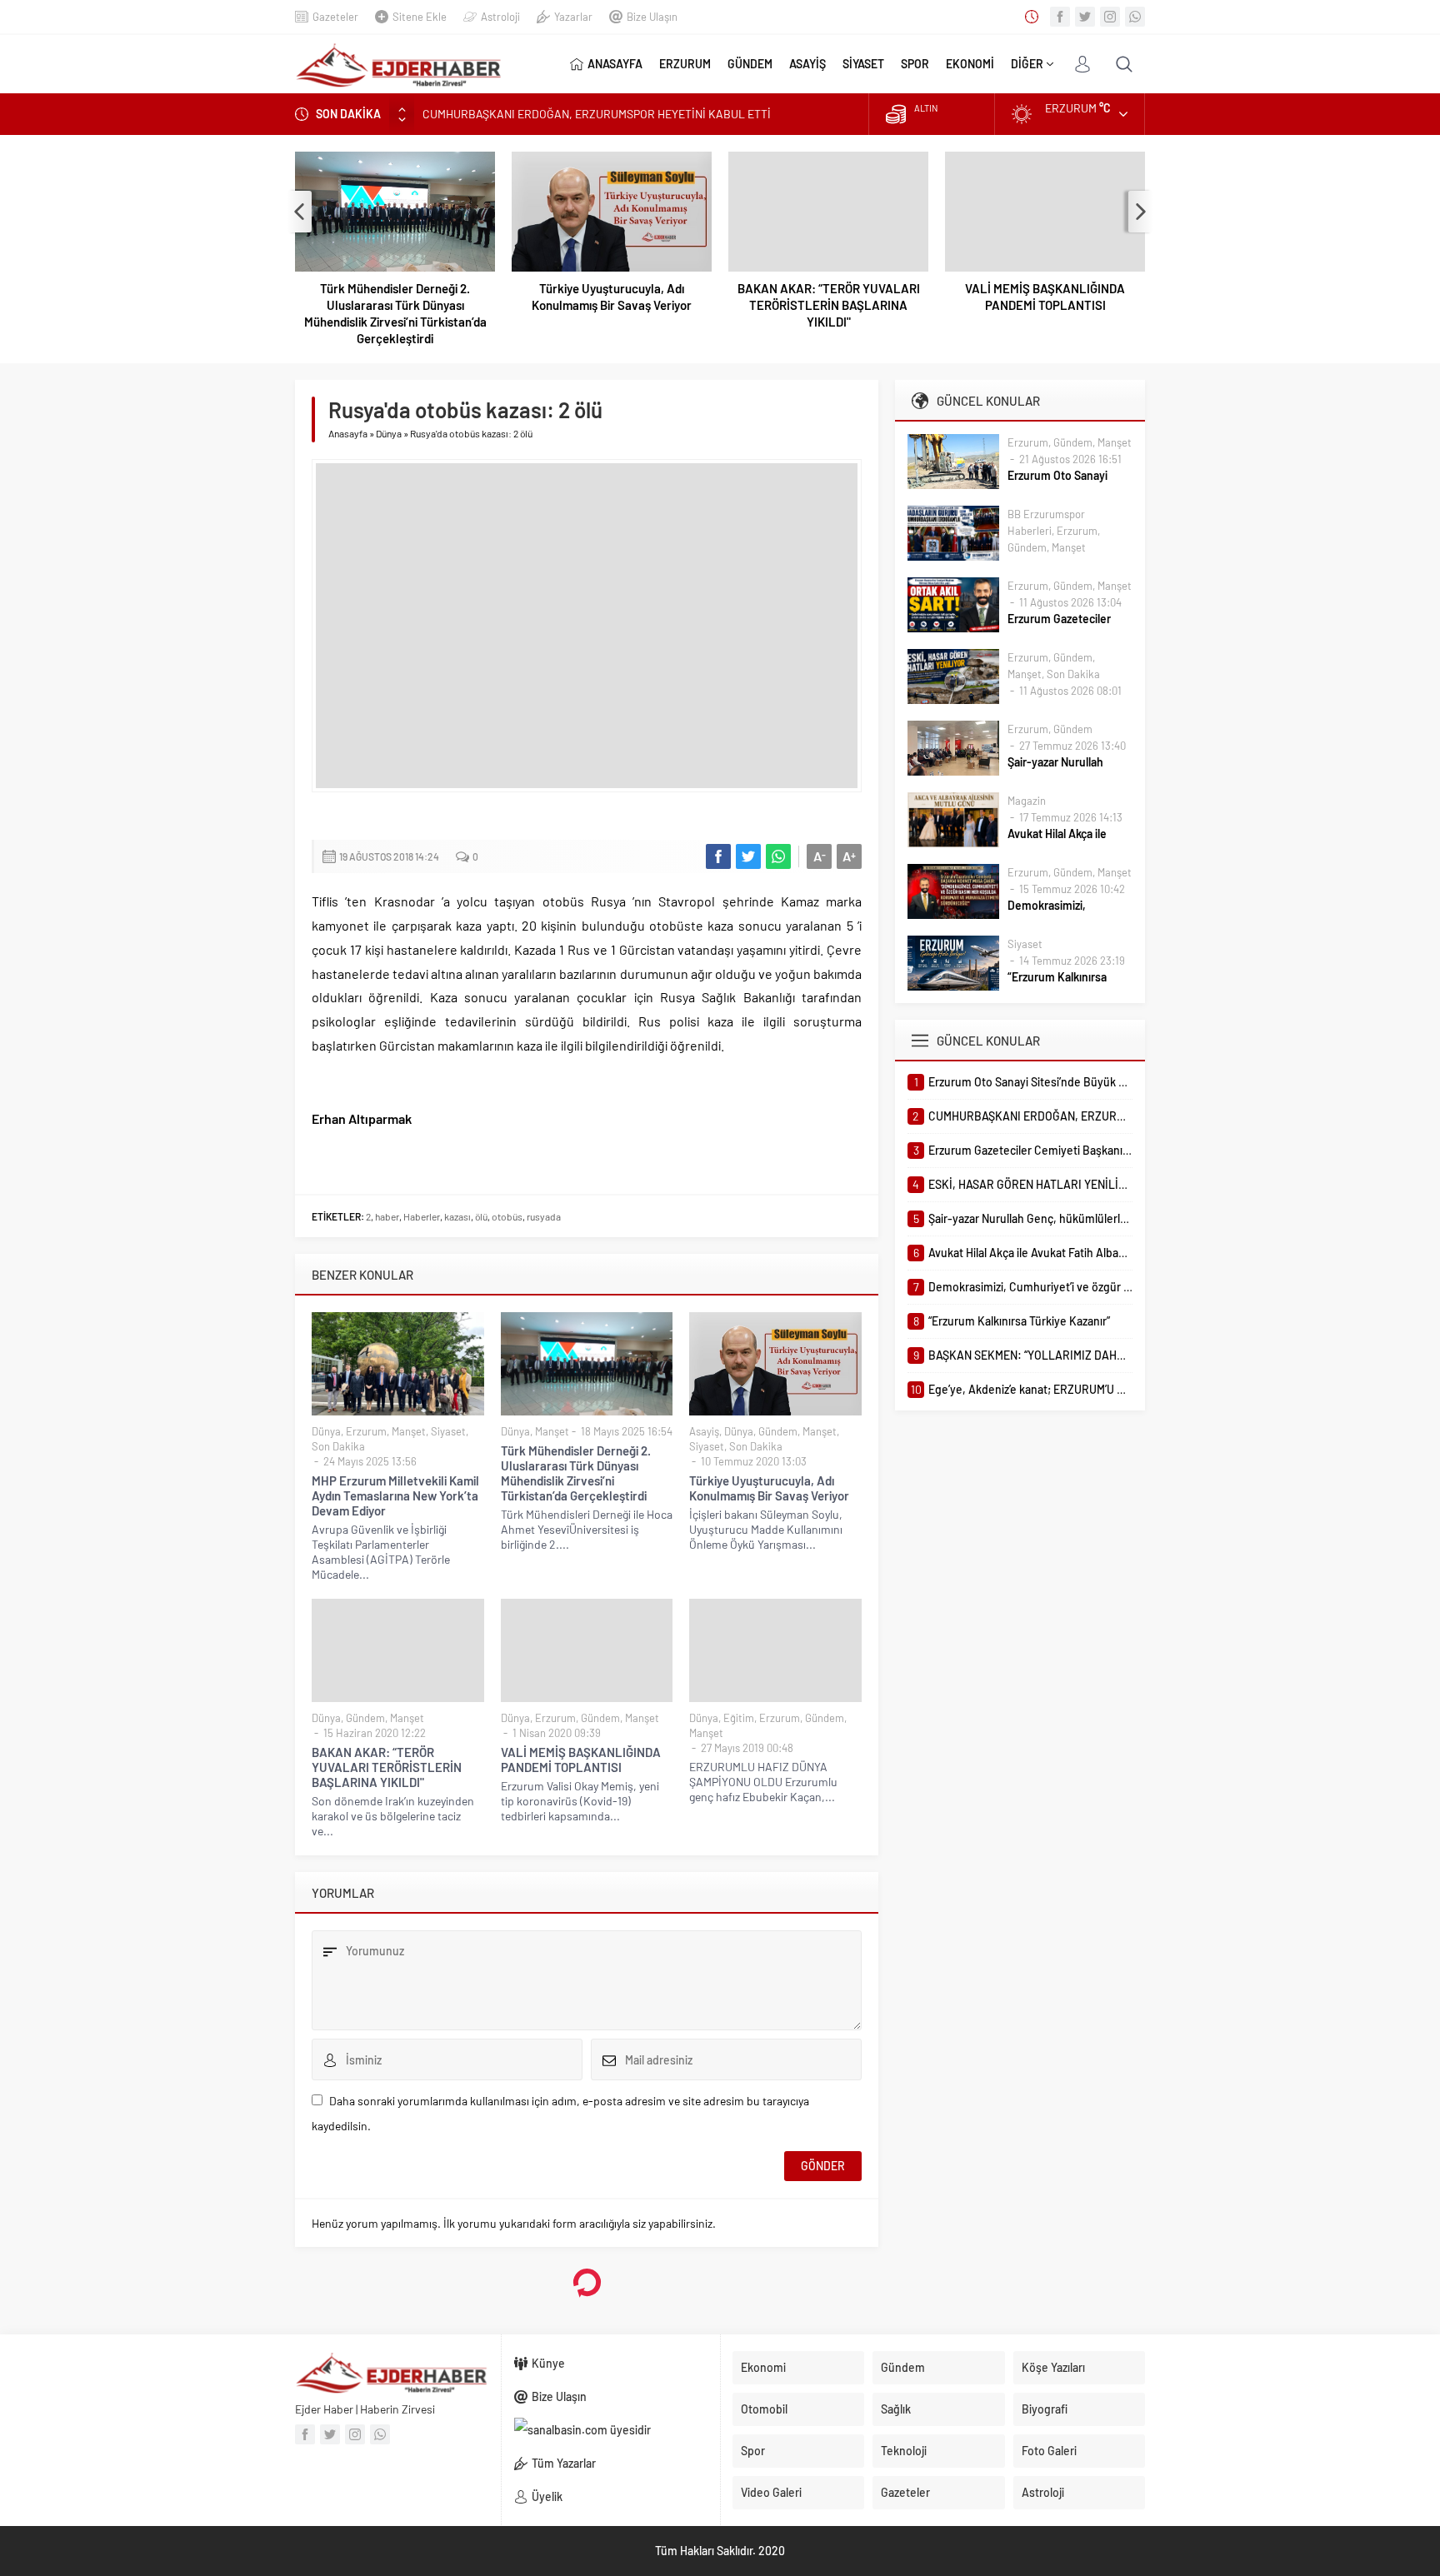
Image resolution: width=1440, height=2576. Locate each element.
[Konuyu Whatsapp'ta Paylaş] (778, 856)
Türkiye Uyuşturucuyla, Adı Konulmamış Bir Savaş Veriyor (612, 297)
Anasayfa (348, 433)
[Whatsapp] (1135, 17)
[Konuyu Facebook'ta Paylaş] (718, 856)
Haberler (422, 1216)
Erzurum (366, 1431)
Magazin (1027, 801)
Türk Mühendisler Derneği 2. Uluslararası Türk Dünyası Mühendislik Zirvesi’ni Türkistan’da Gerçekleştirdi (395, 313)
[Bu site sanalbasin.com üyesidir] (611, 2430)
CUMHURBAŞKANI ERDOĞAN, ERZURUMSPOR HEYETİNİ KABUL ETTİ (597, 114)
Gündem (778, 1431)
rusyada (544, 1216)
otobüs (507, 1216)
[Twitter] (1085, 17)
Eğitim (739, 1718)
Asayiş (704, 1431)
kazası (457, 1216)
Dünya (389, 433)
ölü (481, 1216)
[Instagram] (1110, 17)
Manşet (409, 1431)
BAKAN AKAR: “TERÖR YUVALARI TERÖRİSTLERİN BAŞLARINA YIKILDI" (829, 305)
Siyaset (448, 1431)
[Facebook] (1060, 17)
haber (387, 1216)
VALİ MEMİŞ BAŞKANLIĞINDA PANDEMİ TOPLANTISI (1045, 297)
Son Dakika (338, 1446)
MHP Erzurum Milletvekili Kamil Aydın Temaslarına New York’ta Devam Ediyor (395, 1495)
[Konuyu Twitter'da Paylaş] (748, 856)
